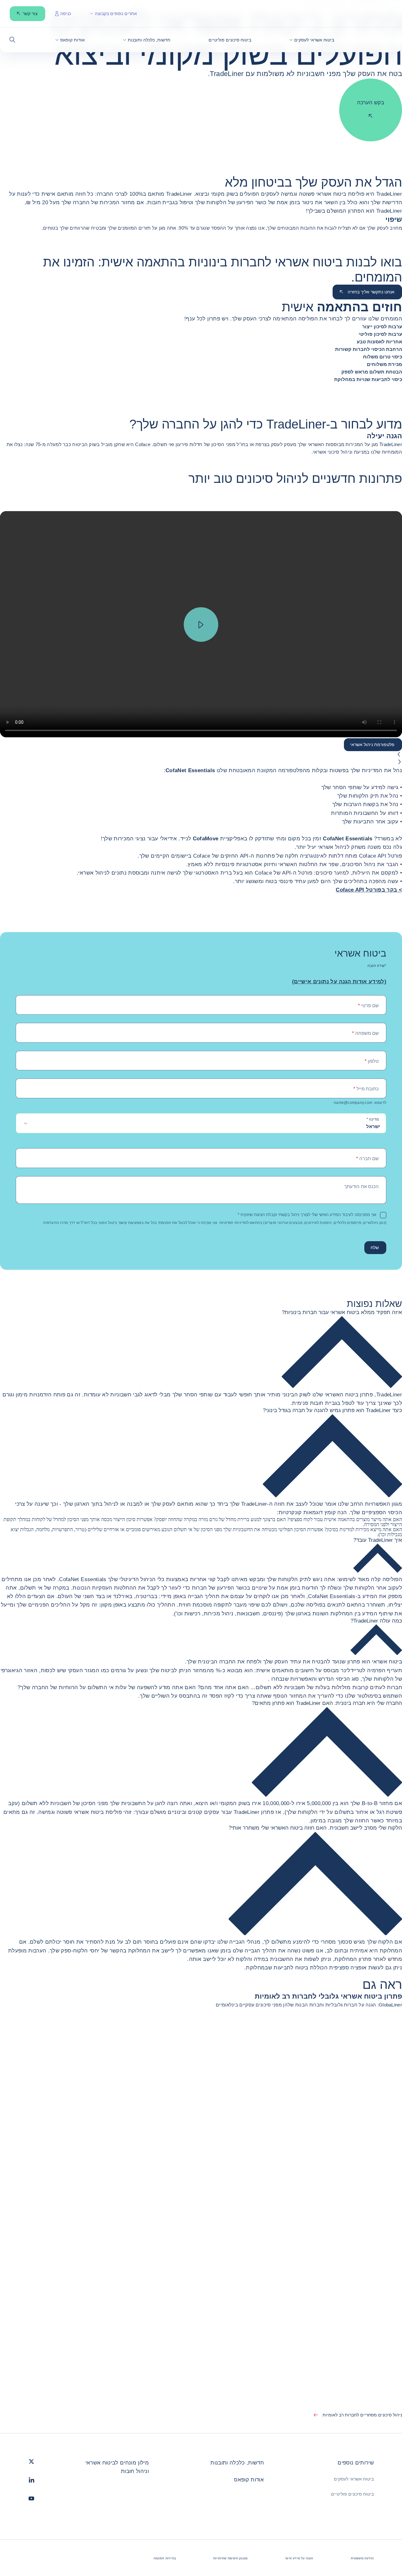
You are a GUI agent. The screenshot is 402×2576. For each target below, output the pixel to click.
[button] (312, 40)
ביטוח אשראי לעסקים (354, 2479)
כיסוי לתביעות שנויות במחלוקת (368, 379)
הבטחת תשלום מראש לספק (372, 372)
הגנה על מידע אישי (299, 2558)
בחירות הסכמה (165, 2558)
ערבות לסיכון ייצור (382, 327)
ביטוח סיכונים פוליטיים (352, 2494)
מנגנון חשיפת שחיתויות (230, 2558)
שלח (375, 1247)
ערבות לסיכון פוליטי (380, 334)
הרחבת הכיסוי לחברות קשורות (369, 349)
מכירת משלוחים (384, 364)
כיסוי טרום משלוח (383, 357)
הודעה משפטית (362, 2558)
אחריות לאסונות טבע (379, 342)
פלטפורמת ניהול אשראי (372, 745)
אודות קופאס (249, 2480)
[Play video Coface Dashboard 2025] (201, 625)
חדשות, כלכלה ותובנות (237, 2463)
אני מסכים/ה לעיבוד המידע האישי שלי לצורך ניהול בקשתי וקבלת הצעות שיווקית (307, 1215)
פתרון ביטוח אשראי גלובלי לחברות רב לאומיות (328, 1996)
